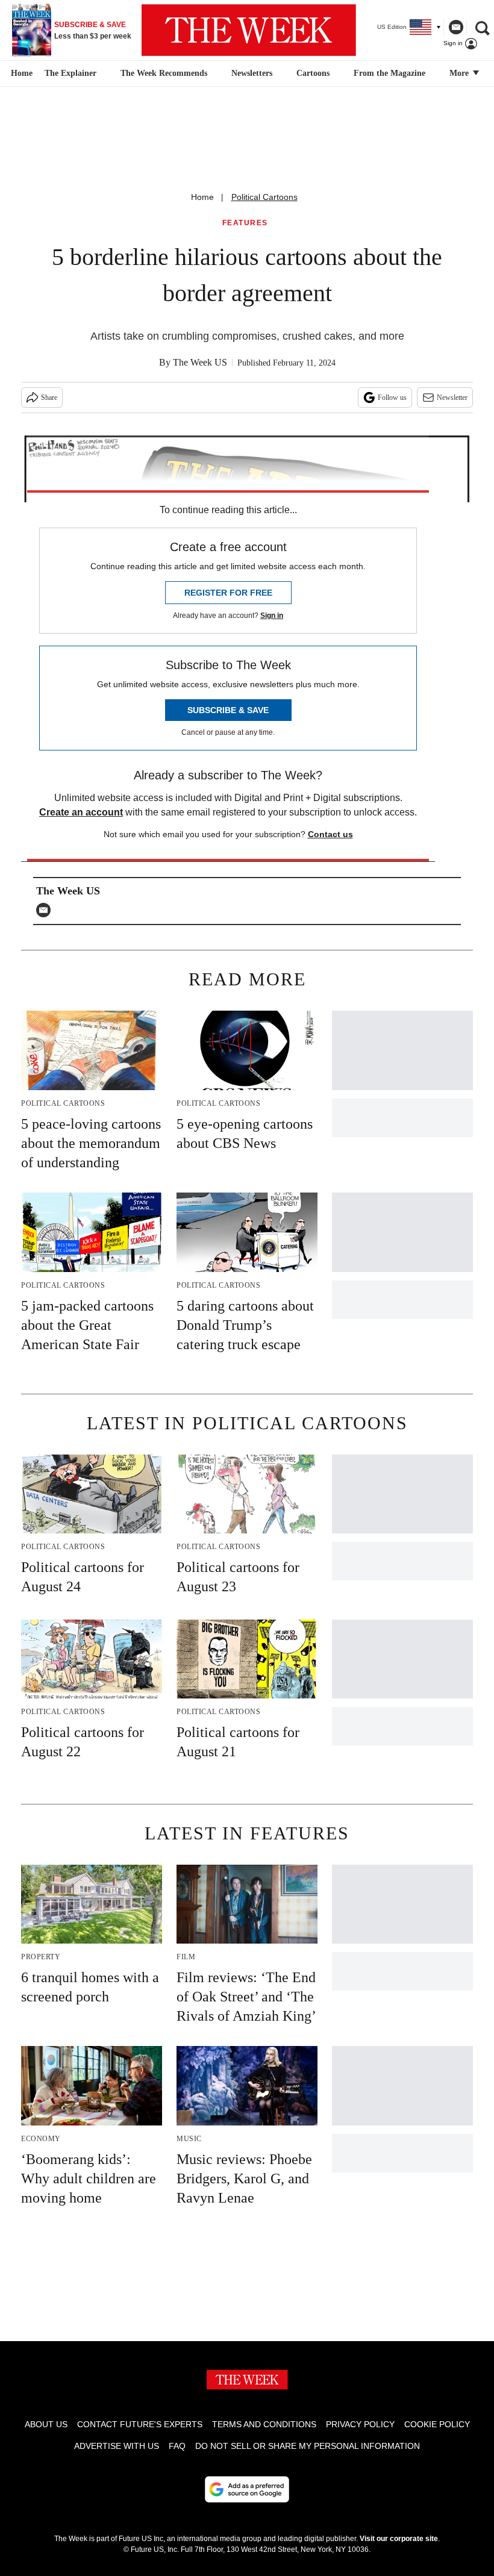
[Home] (20, 73)
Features (245, 223)
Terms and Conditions (264, 2424)
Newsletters (252, 73)
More (460, 73)
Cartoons (313, 73)
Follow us (392, 398)
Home (202, 197)
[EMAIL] (46, 910)
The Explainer (70, 73)
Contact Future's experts (140, 2424)
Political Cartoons (264, 197)
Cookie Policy (437, 2424)
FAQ (177, 2446)
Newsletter (452, 398)
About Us (46, 2424)
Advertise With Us (117, 2446)
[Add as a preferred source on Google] (247, 2489)
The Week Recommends (164, 73)
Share (49, 398)
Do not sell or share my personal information (308, 2446)
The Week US (200, 362)
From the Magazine (389, 73)
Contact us (330, 834)
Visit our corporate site (399, 2539)
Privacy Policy (360, 2424)
